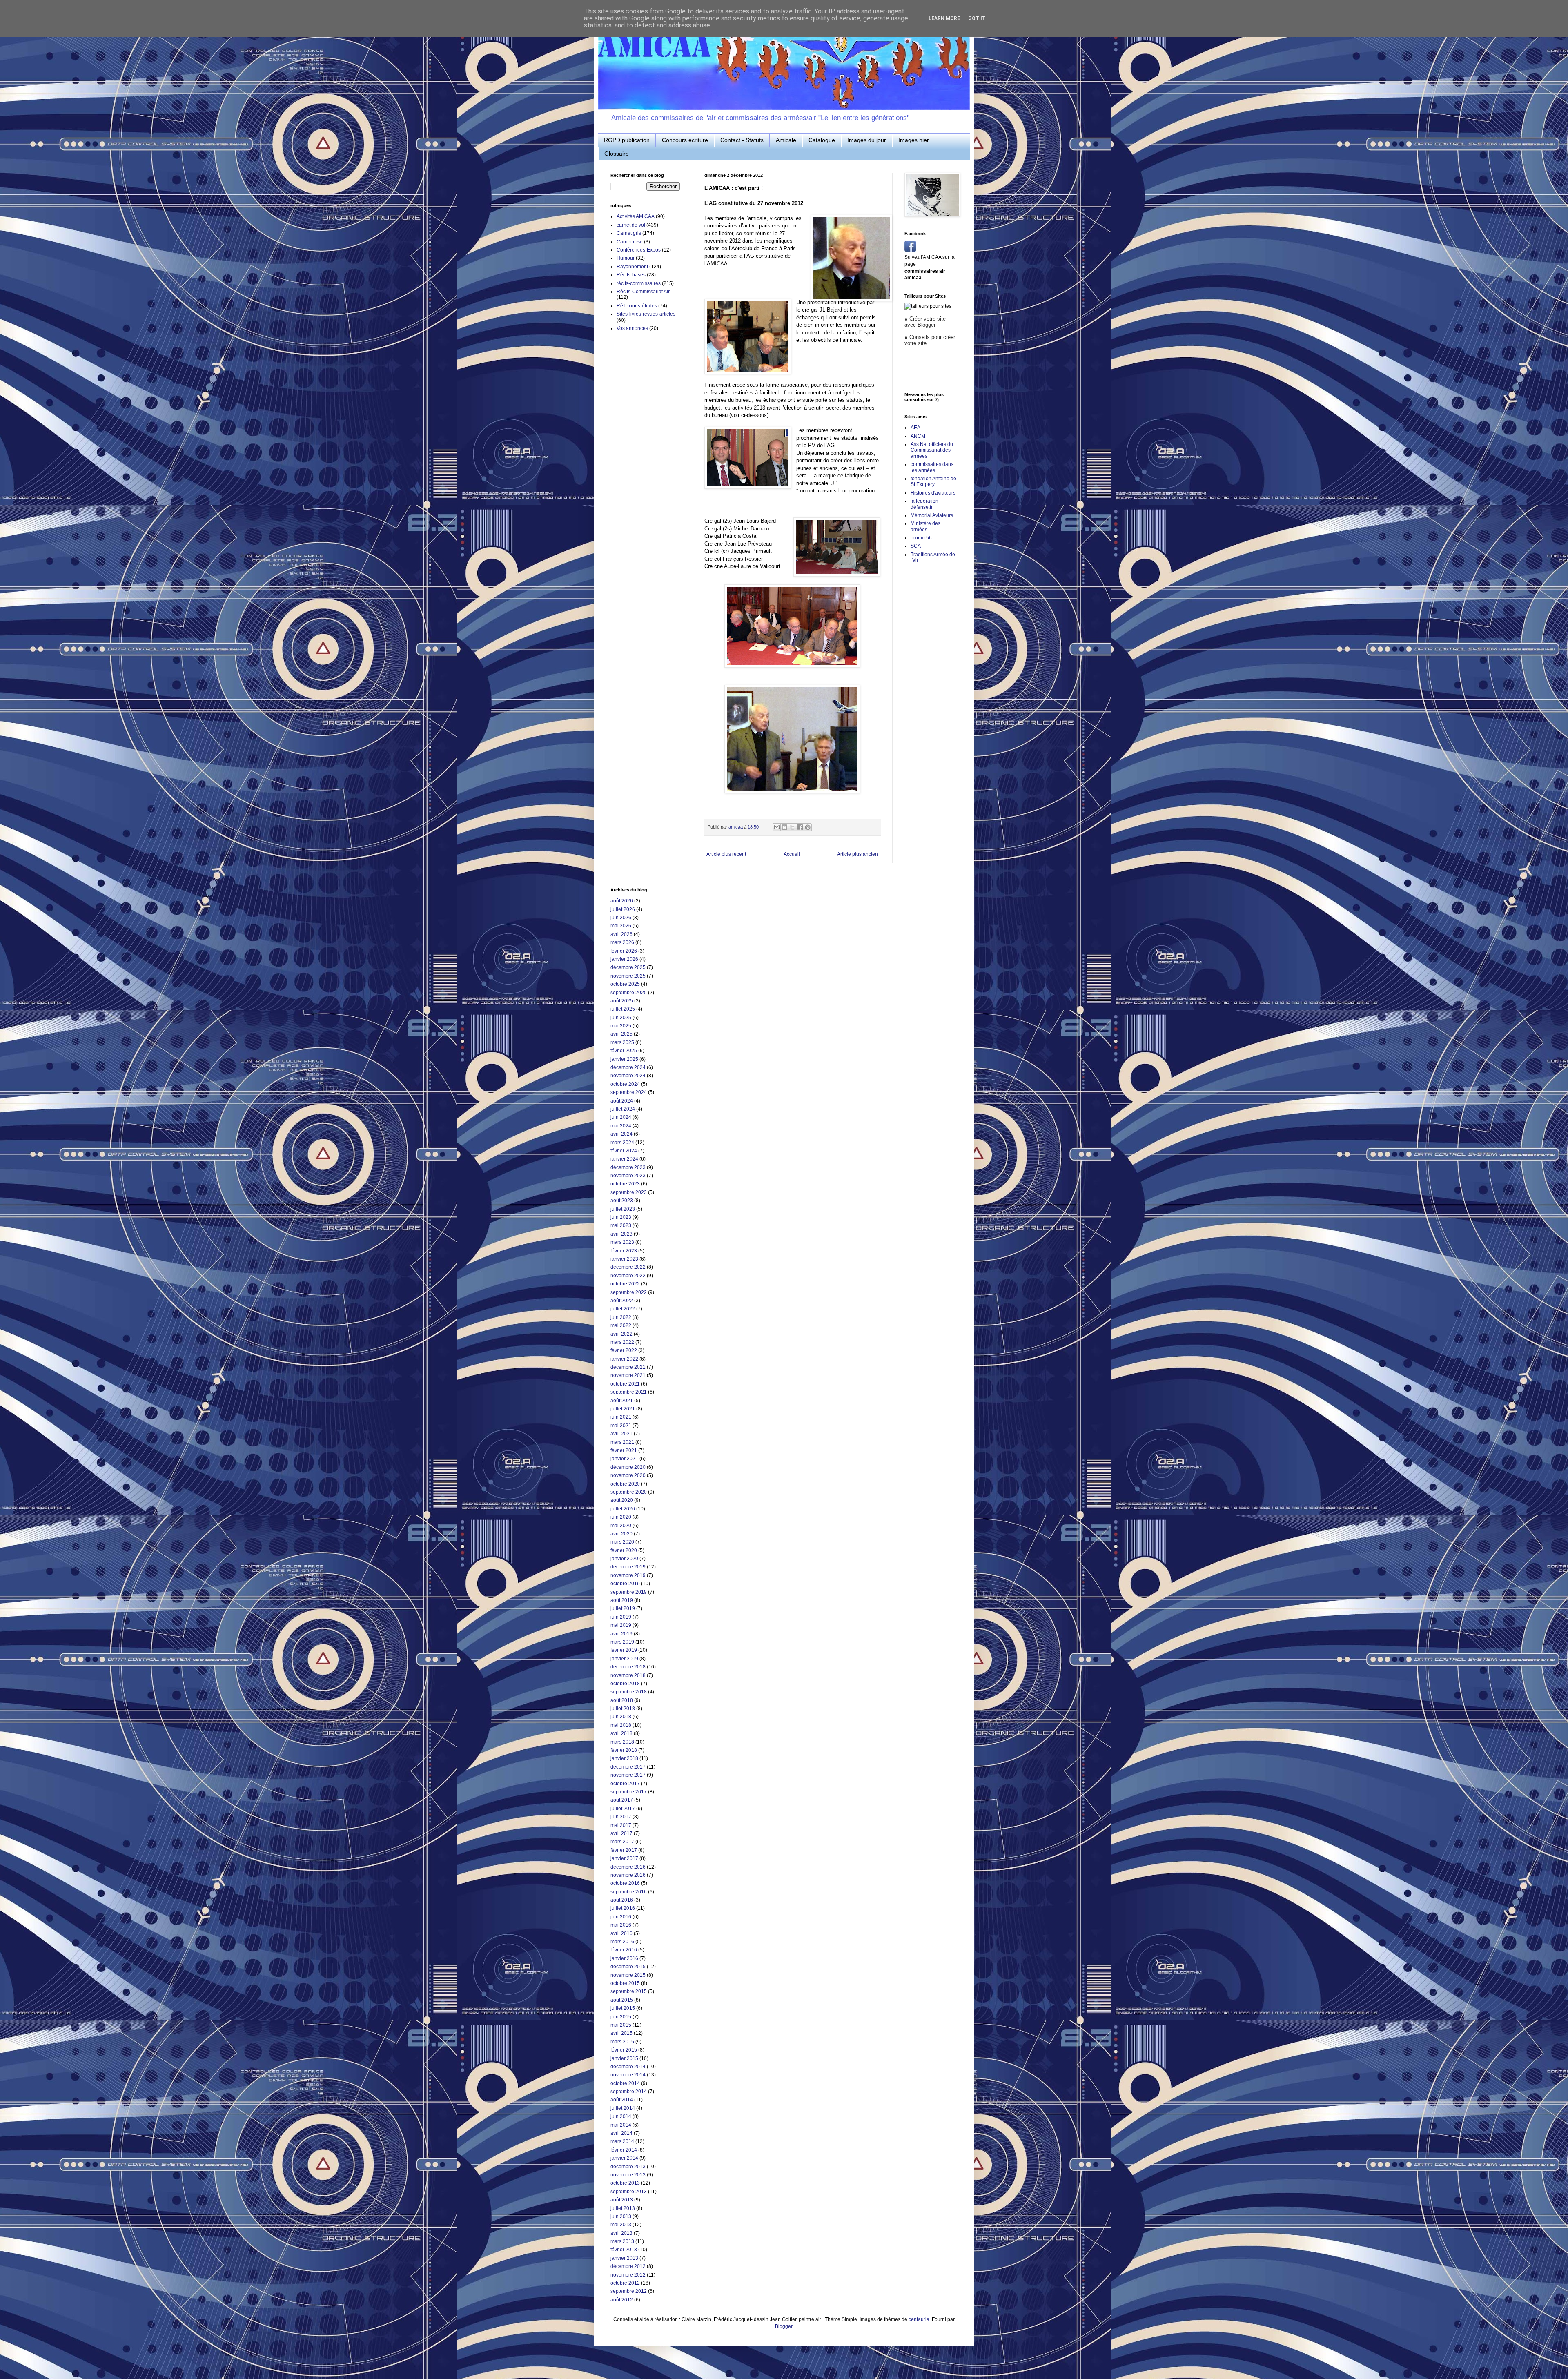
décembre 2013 (628, 2167)
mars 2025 (622, 1042)
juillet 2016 (623, 1908)
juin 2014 (621, 2116)
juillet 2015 (623, 2008)
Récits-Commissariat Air (643, 292)
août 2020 (622, 1500)
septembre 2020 (629, 1492)
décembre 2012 (628, 2266)
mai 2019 (621, 1625)
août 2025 (622, 1001)
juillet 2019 (623, 1608)
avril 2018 (621, 1733)
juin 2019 (621, 1617)
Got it (977, 18)
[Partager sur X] (792, 827)
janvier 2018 (624, 1758)
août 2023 (622, 1201)
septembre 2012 (629, 2291)
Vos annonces (632, 328)
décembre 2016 (628, 1867)
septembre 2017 (629, 1792)
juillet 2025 (623, 1009)
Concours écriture (685, 140)
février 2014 (624, 2150)
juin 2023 (621, 1217)
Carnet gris (629, 233)
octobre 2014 (625, 2083)
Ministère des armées (925, 526)
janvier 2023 (624, 1259)
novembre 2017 (628, 1775)
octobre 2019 (625, 1584)
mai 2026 (621, 926)
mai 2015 (621, 2025)
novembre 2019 (628, 1575)
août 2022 (622, 1301)
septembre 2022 (629, 1292)
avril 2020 (621, 1534)
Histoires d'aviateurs (933, 493)
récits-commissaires (639, 283)
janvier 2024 (624, 1159)
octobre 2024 (625, 1084)
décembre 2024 (628, 1067)
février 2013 (624, 2250)
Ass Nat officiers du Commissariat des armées (932, 450)
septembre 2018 (629, 1692)
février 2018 (624, 1750)
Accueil (792, 854)
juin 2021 (621, 1417)
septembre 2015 (629, 1991)
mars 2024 (622, 1143)
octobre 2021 (625, 1384)
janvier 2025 (624, 1059)
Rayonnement (632, 267)
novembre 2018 (628, 1675)
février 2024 (624, 1151)
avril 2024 (621, 1134)
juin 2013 (621, 2216)
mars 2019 (622, 1642)
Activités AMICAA (636, 216)
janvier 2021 (624, 1459)
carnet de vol (631, 225)
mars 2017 (622, 1842)
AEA (915, 428)
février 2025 (624, 1051)
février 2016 (624, 1950)
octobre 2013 (625, 2183)
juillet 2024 (623, 1109)
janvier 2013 (624, 2258)
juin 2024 (621, 1117)
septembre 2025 (629, 993)
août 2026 (622, 901)
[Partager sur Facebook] (800, 827)
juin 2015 (621, 2017)
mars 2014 (622, 2141)
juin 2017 (621, 1817)
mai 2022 (621, 1325)
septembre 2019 (629, 1592)
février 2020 (624, 1550)
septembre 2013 (629, 2192)
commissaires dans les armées (932, 467)
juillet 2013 (623, 2208)
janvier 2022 (624, 1359)
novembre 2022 (628, 1276)
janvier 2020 (624, 1559)
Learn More (944, 18)
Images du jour (867, 140)
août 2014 (622, 2100)
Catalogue (822, 140)
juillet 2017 (623, 1809)
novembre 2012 (628, 2275)
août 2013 (622, 2200)
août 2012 (622, 2300)
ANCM (918, 436)
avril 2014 (621, 2133)
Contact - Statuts (742, 140)
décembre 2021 (628, 1367)
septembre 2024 (629, 1092)
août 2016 (622, 1900)
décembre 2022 (628, 1267)
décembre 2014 (628, 2067)
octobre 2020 (625, 1484)
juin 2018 (621, 1717)
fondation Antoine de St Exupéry (933, 481)
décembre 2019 (628, 1567)
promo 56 (921, 538)
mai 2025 (621, 1026)
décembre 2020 (628, 1467)
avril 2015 (621, 2033)
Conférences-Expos (639, 250)
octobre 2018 (625, 1684)
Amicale (786, 140)
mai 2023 (621, 1225)
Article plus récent (726, 854)
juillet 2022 (623, 1309)
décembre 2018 (628, 1667)
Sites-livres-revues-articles (646, 314)
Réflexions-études (637, 306)
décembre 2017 (628, 1767)
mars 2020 (622, 1542)
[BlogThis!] (784, 827)
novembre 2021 (628, 1375)
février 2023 (624, 1251)
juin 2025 (621, 1018)
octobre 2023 (625, 1184)
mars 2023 (622, 1242)
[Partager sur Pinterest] (808, 827)
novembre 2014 (628, 2075)
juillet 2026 (623, 909)
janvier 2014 (624, 2158)
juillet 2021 (623, 1409)
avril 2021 (621, 1434)
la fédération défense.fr (924, 504)
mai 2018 (621, 1725)
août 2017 (622, 1800)
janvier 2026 (624, 959)
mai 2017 (621, 1825)
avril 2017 (621, 1833)
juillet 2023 (623, 1209)
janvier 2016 (624, 1958)
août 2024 (622, 1101)
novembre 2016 (628, 1875)
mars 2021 (622, 1442)
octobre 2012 (625, 2283)
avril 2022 (621, 1334)
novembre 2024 (628, 1076)
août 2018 (622, 1700)
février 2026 (624, 951)
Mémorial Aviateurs (932, 515)
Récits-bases (631, 275)
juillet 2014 (623, 2108)
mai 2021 (621, 1426)
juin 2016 (621, 1917)
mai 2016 (621, 1925)
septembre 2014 (629, 2092)
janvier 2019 (624, 1659)
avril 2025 (621, 1034)
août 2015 (622, 2000)
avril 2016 (621, 1933)
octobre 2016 (625, 1883)
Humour (626, 258)
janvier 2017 (624, 1858)
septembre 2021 (629, 1392)
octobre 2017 (625, 1784)
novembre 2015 (628, 1975)
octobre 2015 (625, 1983)
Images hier (914, 140)
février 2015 (624, 2050)
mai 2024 (621, 1126)
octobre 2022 (625, 1284)
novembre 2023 (628, 1176)
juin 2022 (621, 1317)
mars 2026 (622, 942)
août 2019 (622, 1600)
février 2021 (624, 1450)
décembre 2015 (628, 1967)
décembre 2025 (628, 967)
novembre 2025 (628, 976)
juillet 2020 (623, 1509)
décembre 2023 (628, 1167)
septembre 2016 (629, 1892)
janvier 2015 (624, 2058)
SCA (916, 546)
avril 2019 (621, 1634)
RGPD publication (627, 140)
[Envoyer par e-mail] (777, 827)
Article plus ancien (857, 854)
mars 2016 (622, 1942)
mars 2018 (622, 1742)
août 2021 (622, 1401)
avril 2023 (621, 1234)
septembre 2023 (629, 1192)
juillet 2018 (623, 1709)
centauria (919, 2319)
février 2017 (624, 1850)
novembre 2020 (628, 1475)
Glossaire (617, 154)
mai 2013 (621, 2225)
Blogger (784, 2326)
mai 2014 (621, 2125)
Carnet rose (630, 242)
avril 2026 (621, 934)
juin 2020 (621, 1517)
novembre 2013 (628, 2175)
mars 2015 (622, 2042)
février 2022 (624, 1350)
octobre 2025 (625, 984)
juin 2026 (621, 918)
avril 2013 (621, 2233)
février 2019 (624, 1650)
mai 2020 (621, 1526)
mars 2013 (622, 2241)
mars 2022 (622, 1342)
